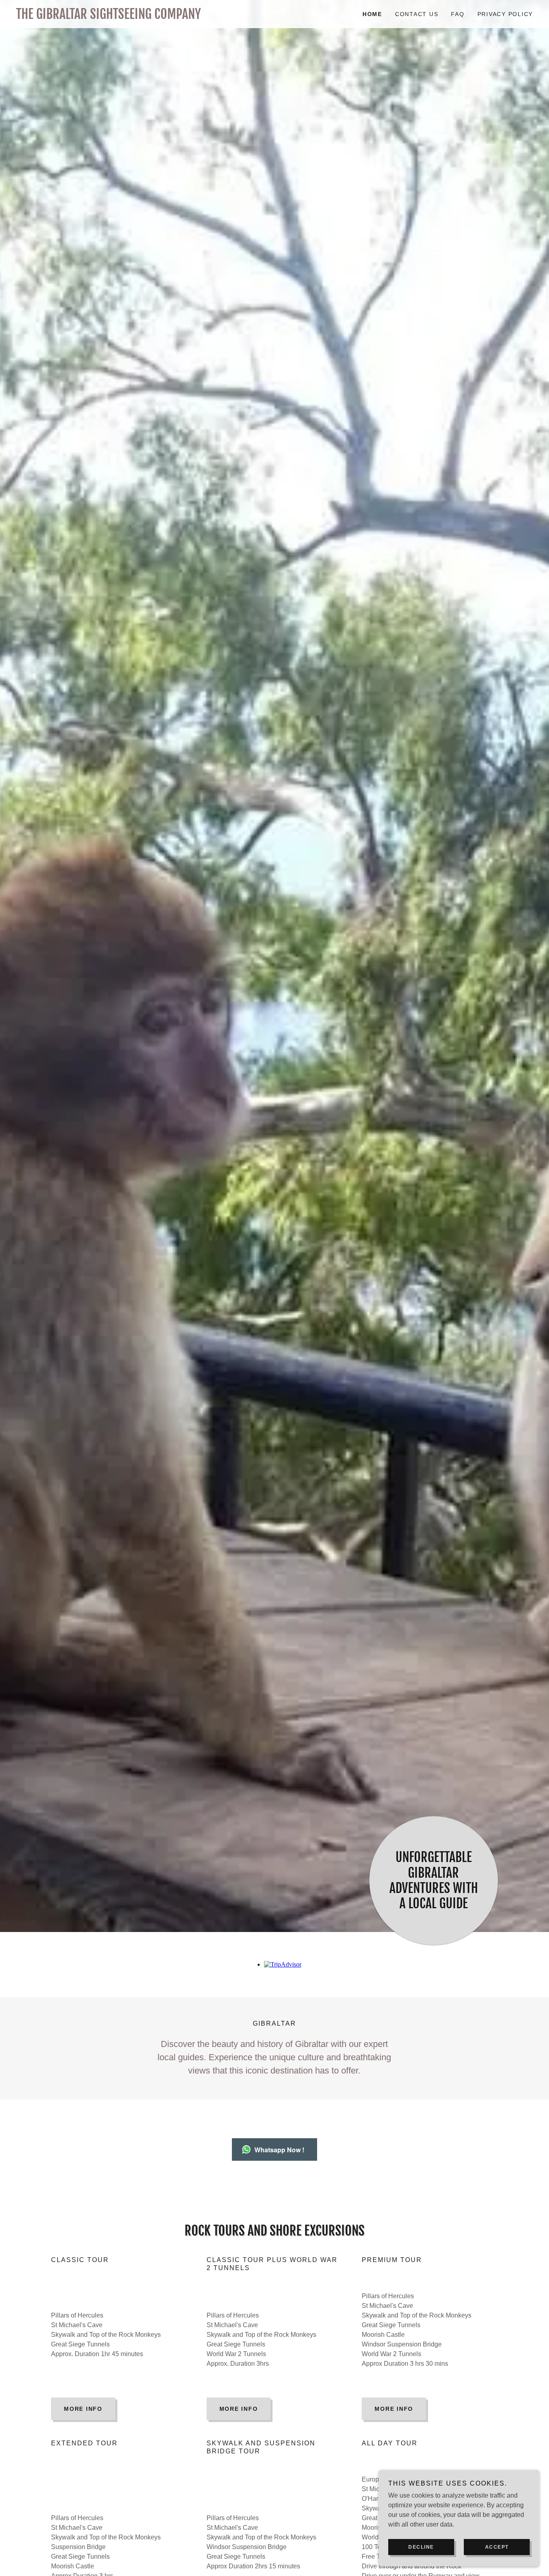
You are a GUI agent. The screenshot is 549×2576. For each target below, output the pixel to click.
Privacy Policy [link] (505, 14)
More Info (83, 2409)
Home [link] (372, 14)
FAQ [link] (458, 14)
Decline (421, 2547)
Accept (497, 2547)
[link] (145, 17)
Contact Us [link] (417, 14)
